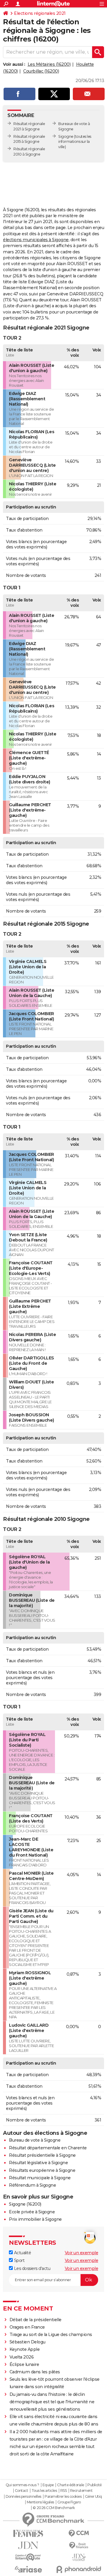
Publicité (95, 2485)
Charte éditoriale (71, 2485)
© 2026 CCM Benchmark (54, 2508)
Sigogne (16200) (25, 2204)
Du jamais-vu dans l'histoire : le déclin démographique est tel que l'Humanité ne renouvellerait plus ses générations (52, 2402)
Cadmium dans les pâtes (35, 2372)
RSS (64, 2491)
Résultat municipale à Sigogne (40, 2178)
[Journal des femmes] (28, 2533)
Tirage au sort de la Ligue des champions (51, 2335)
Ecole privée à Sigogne (32, 2212)
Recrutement (81, 2491)
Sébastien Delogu (27, 2342)
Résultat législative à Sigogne (38, 2163)
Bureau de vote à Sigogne (35, 2140)
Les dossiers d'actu (32, 2268)
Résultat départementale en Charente (48, 2148)
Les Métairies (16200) (49, 64)
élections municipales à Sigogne (36, 240)
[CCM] (79, 2533)
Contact (22, 2491)
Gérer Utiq (93, 2497)
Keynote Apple (25, 2349)
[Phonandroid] (79, 2569)
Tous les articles (44, 2491)
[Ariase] (28, 2569)
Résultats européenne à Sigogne (42, 2170)
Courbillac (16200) (41, 71)
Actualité (22, 2253)
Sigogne (66, 136)
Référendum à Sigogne (32, 2185)
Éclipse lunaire (24, 2364)
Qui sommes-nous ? (22, 2485)
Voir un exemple (82, 2253)
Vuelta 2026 (22, 2357)
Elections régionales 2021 (40, 13)
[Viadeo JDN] (79, 2557)
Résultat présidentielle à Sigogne (42, 2155)
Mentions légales (40, 2502)
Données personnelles (23, 2497)
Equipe (48, 2485)
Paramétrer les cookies (63, 2497)
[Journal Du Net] (28, 2545)
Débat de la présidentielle (36, 2320)
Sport (19, 2260)
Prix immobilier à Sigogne (35, 2219)
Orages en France (27, 2327)
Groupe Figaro (69, 2502)
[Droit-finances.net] (79, 2546)
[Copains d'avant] (28, 2557)
